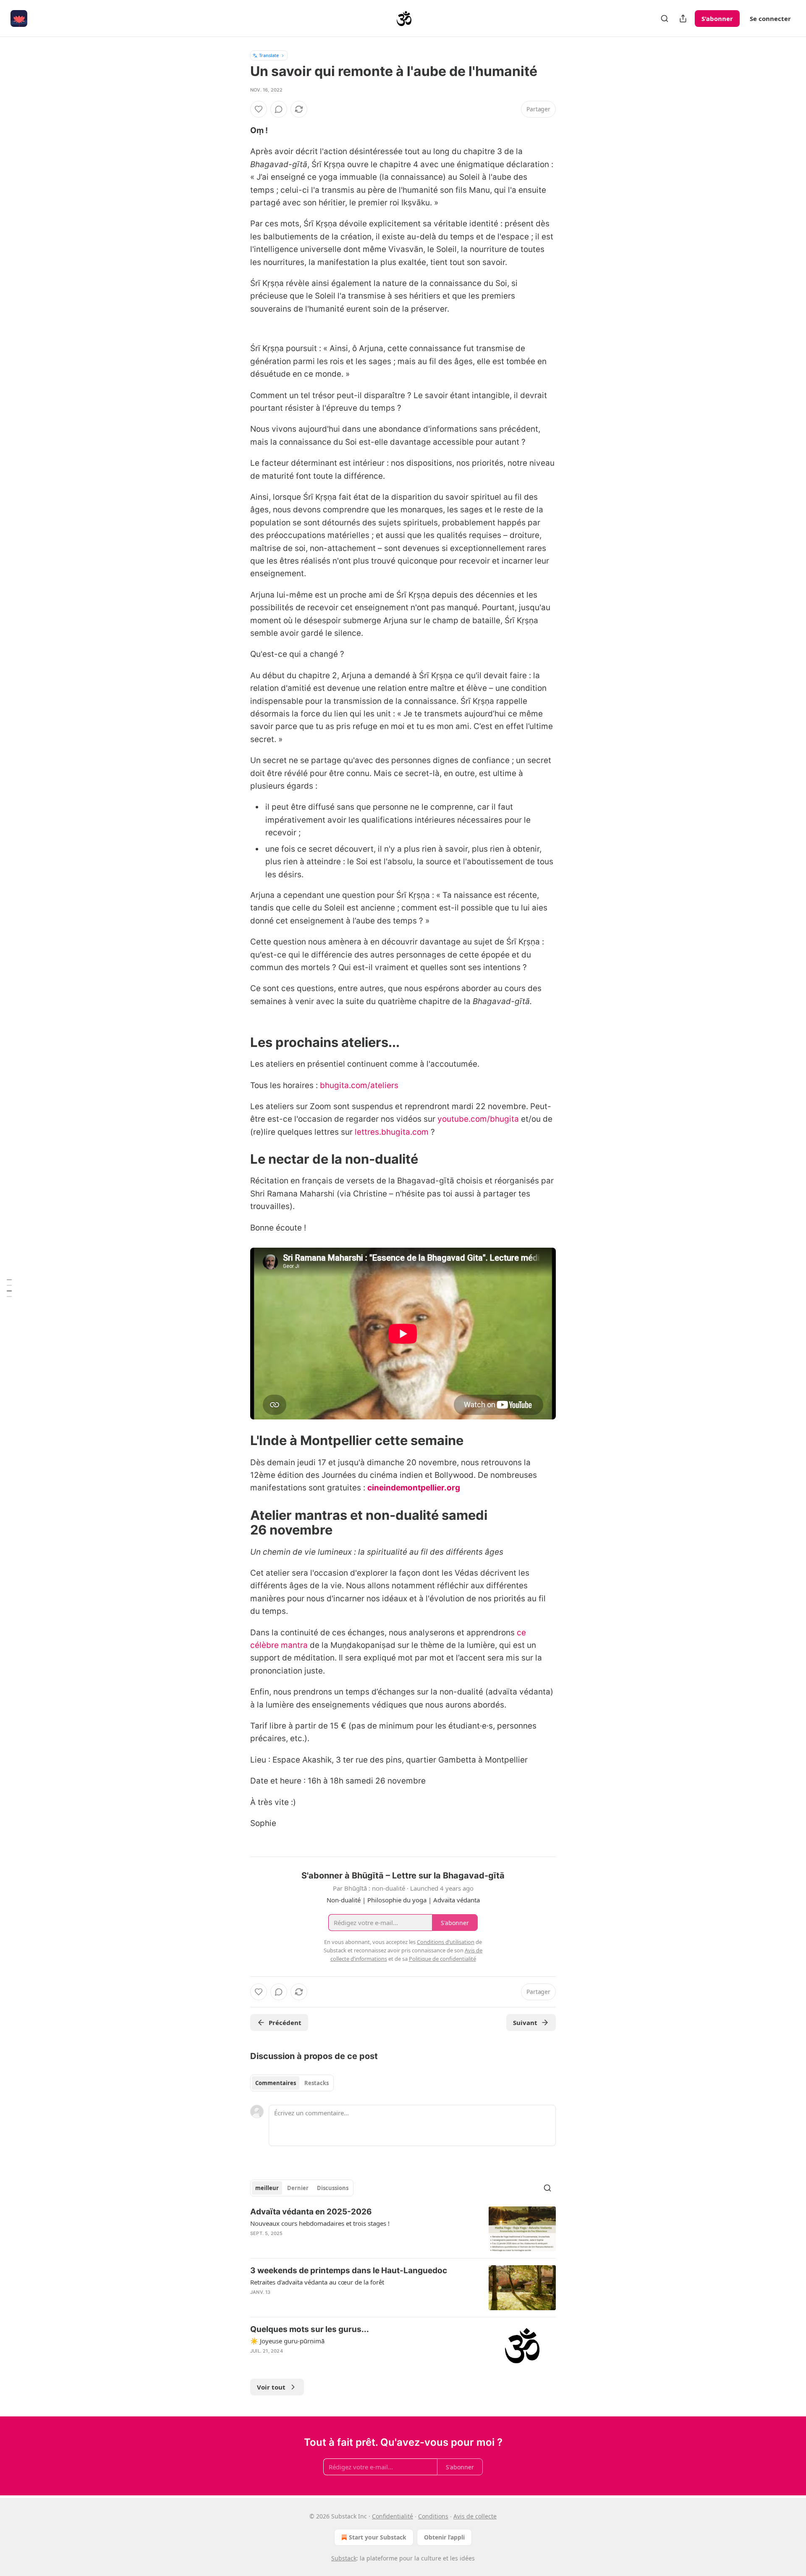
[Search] (665, 18)
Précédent (285, 2023)
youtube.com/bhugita (478, 1119)
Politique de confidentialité (442, 1959)
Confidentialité (393, 2516)
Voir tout (271, 2387)
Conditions (433, 2516)
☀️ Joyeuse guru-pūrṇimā (287, 2341)
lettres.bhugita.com (392, 1132)
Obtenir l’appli (444, 2537)
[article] (403, 2229)
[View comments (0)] (279, 109)
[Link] (238, 1042)
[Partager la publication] (683, 18)
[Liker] (259, 109)
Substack (344, 2558)
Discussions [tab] (333, 2188)
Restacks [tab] (317, 2083)
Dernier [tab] (298, 2188)
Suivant (525, 2023)
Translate (269, 55)
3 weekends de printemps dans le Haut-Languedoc (349, 2270)
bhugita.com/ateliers (359, 1085)
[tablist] (292, 2083)
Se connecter (770, 18)
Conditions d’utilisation (446, 1942)
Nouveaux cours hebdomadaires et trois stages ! (320, 2223)
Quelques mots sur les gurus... (310, 2329)
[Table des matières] (9, 1288)
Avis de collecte (475, 2516)
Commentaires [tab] (276, 2083)
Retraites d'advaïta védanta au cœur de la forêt (317, 2282)
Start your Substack (378, 2537)
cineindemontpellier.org (414, 1488)
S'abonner (717, 18)
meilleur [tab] (267, 2188)
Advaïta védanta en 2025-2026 (311, 2212)
